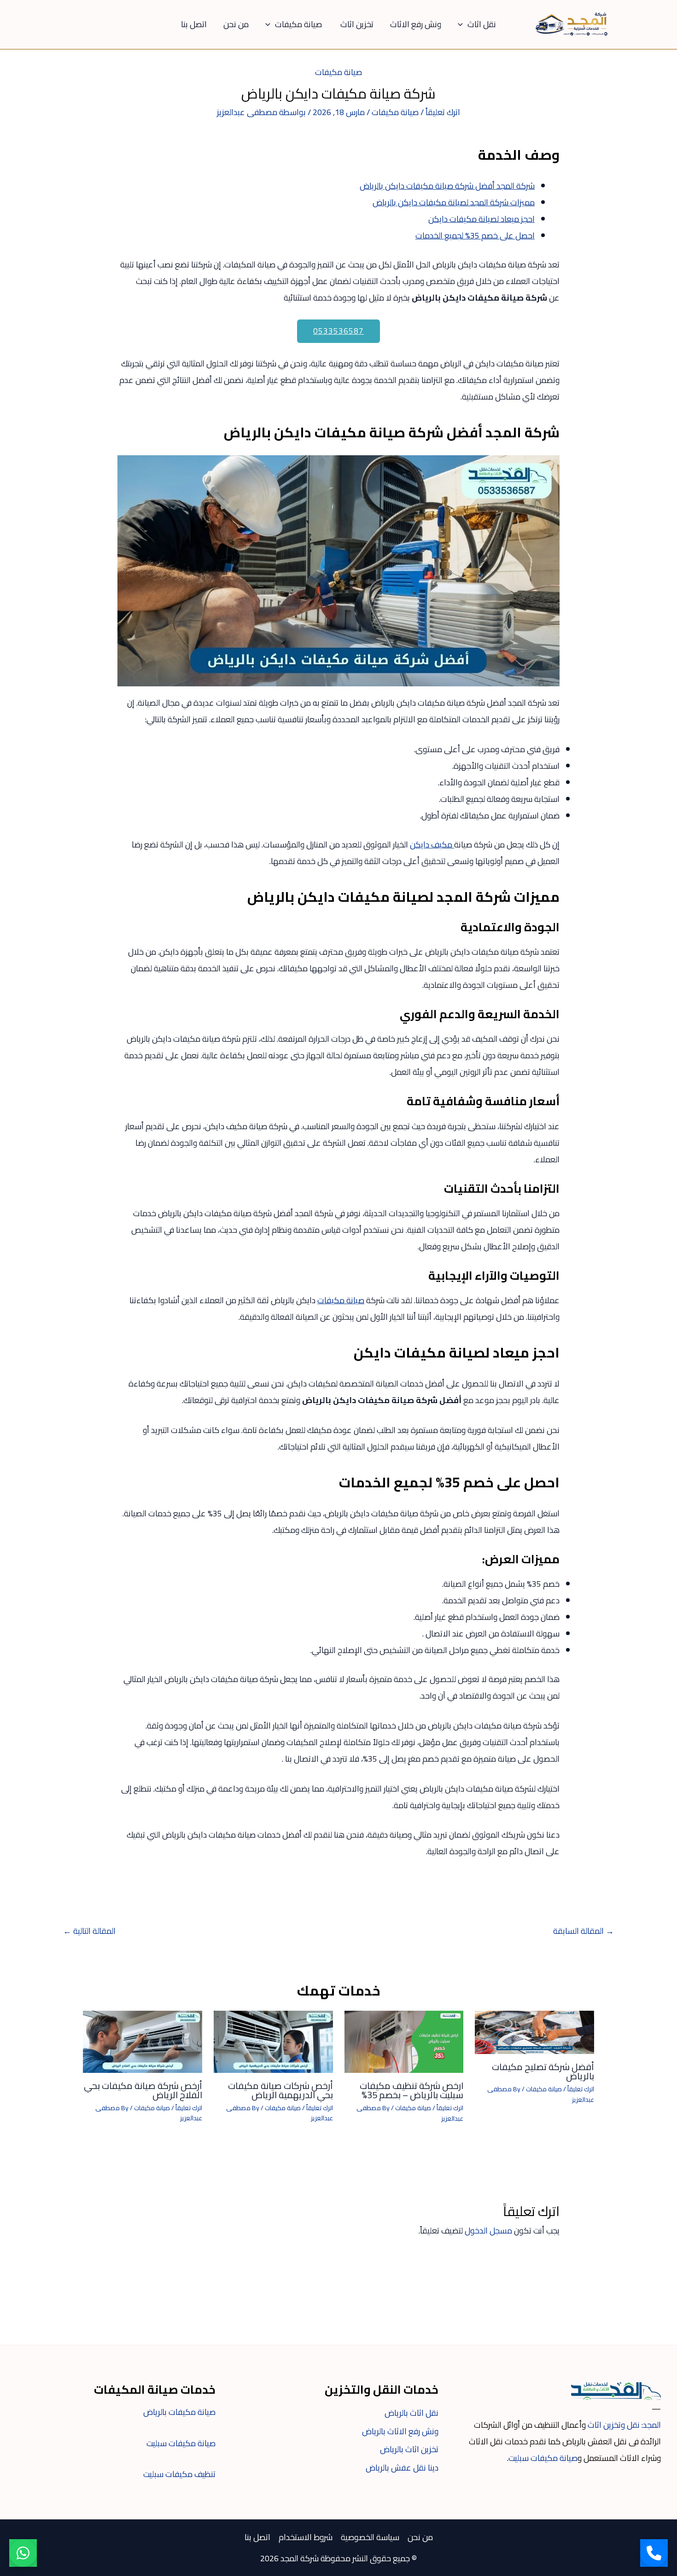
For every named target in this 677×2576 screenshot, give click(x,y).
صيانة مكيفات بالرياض (179, 2412)
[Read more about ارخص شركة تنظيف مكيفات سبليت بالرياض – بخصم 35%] (404, 2041)
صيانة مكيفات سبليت (543, 2458)
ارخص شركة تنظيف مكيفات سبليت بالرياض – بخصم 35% (411, 2090)
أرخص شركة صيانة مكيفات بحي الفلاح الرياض (143, 2090)
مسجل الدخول (488, 2231)
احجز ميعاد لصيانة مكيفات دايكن (481, 219)
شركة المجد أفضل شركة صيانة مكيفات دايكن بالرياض (447, 186)
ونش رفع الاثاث (416, 24)
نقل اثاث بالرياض (411, 2413)
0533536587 (338, 331)
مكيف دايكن (432, 844)
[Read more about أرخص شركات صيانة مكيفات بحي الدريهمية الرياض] (273, 2041)
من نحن (236, 24)
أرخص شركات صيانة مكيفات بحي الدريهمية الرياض (280, 2090)
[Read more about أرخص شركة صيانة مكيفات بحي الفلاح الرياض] (143, 2041)
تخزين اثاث (357, 24)
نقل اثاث (482, 24)
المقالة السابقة (584, 1931)
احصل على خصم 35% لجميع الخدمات (475, 235)
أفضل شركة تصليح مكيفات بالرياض (543, 2071)
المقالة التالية (89, 1931)
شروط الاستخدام (306, 2537)
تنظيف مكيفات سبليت (179, 2474)
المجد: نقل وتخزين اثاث (624, 2425)
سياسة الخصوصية (370, 2537)
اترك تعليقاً (443, 112)
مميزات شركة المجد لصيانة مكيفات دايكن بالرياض (454, 202)
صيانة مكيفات (299, 24)
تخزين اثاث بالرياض (409, 2449)
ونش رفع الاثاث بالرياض (400, 2431)
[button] (463, 24)
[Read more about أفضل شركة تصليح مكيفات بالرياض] (534, 2031)
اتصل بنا (194, 24)
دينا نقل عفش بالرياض (402, 2468)
